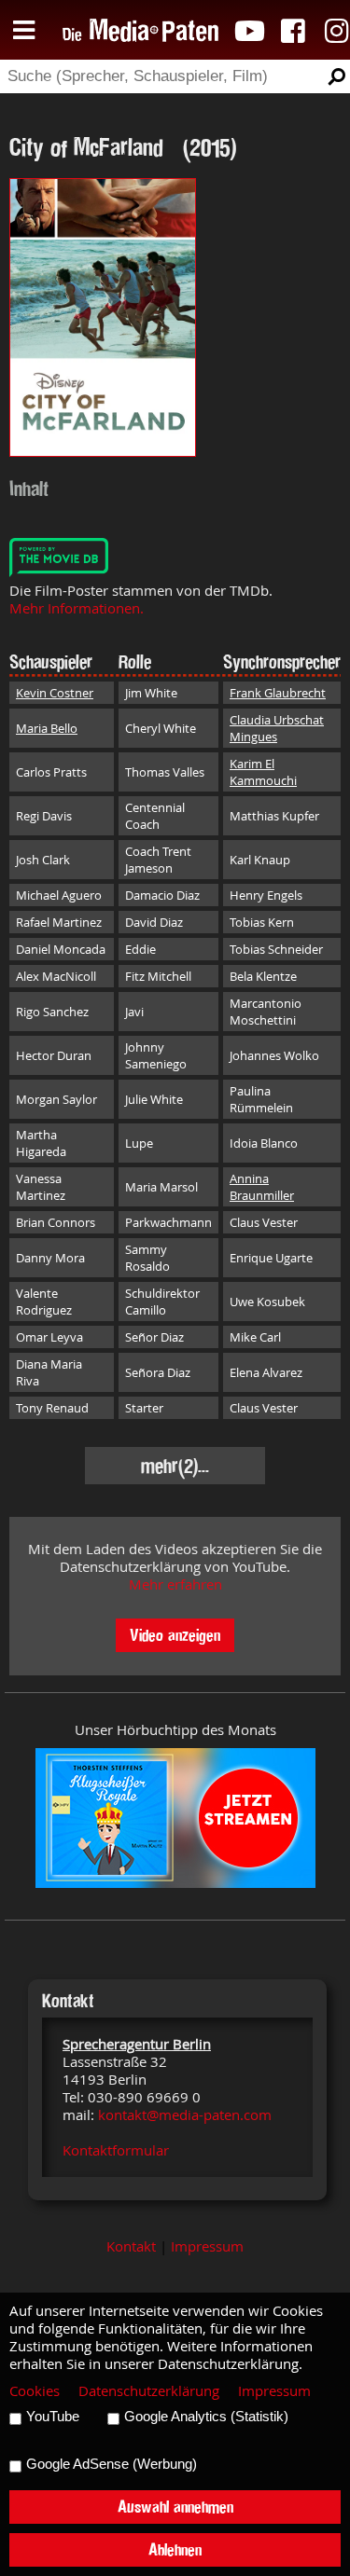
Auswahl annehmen (175, 2507)
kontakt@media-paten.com (185, 2115)
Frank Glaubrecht (278, 693)
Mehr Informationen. (77, 608)
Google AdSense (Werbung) (112, 2464)
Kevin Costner (55, 693)
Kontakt (131, 2246)
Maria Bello (47, 728)
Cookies (35, 2391)
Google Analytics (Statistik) (206, 2417)
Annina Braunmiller (262, 1187)
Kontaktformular (116, 2150)
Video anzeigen (175, 1635)
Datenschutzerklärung (149, 2391)
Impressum (207, 2246)
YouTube (53, 2417)
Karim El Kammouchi (263, 772)
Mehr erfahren (175, 1584)
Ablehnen (175, 2549)
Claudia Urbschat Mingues (277, 728)
